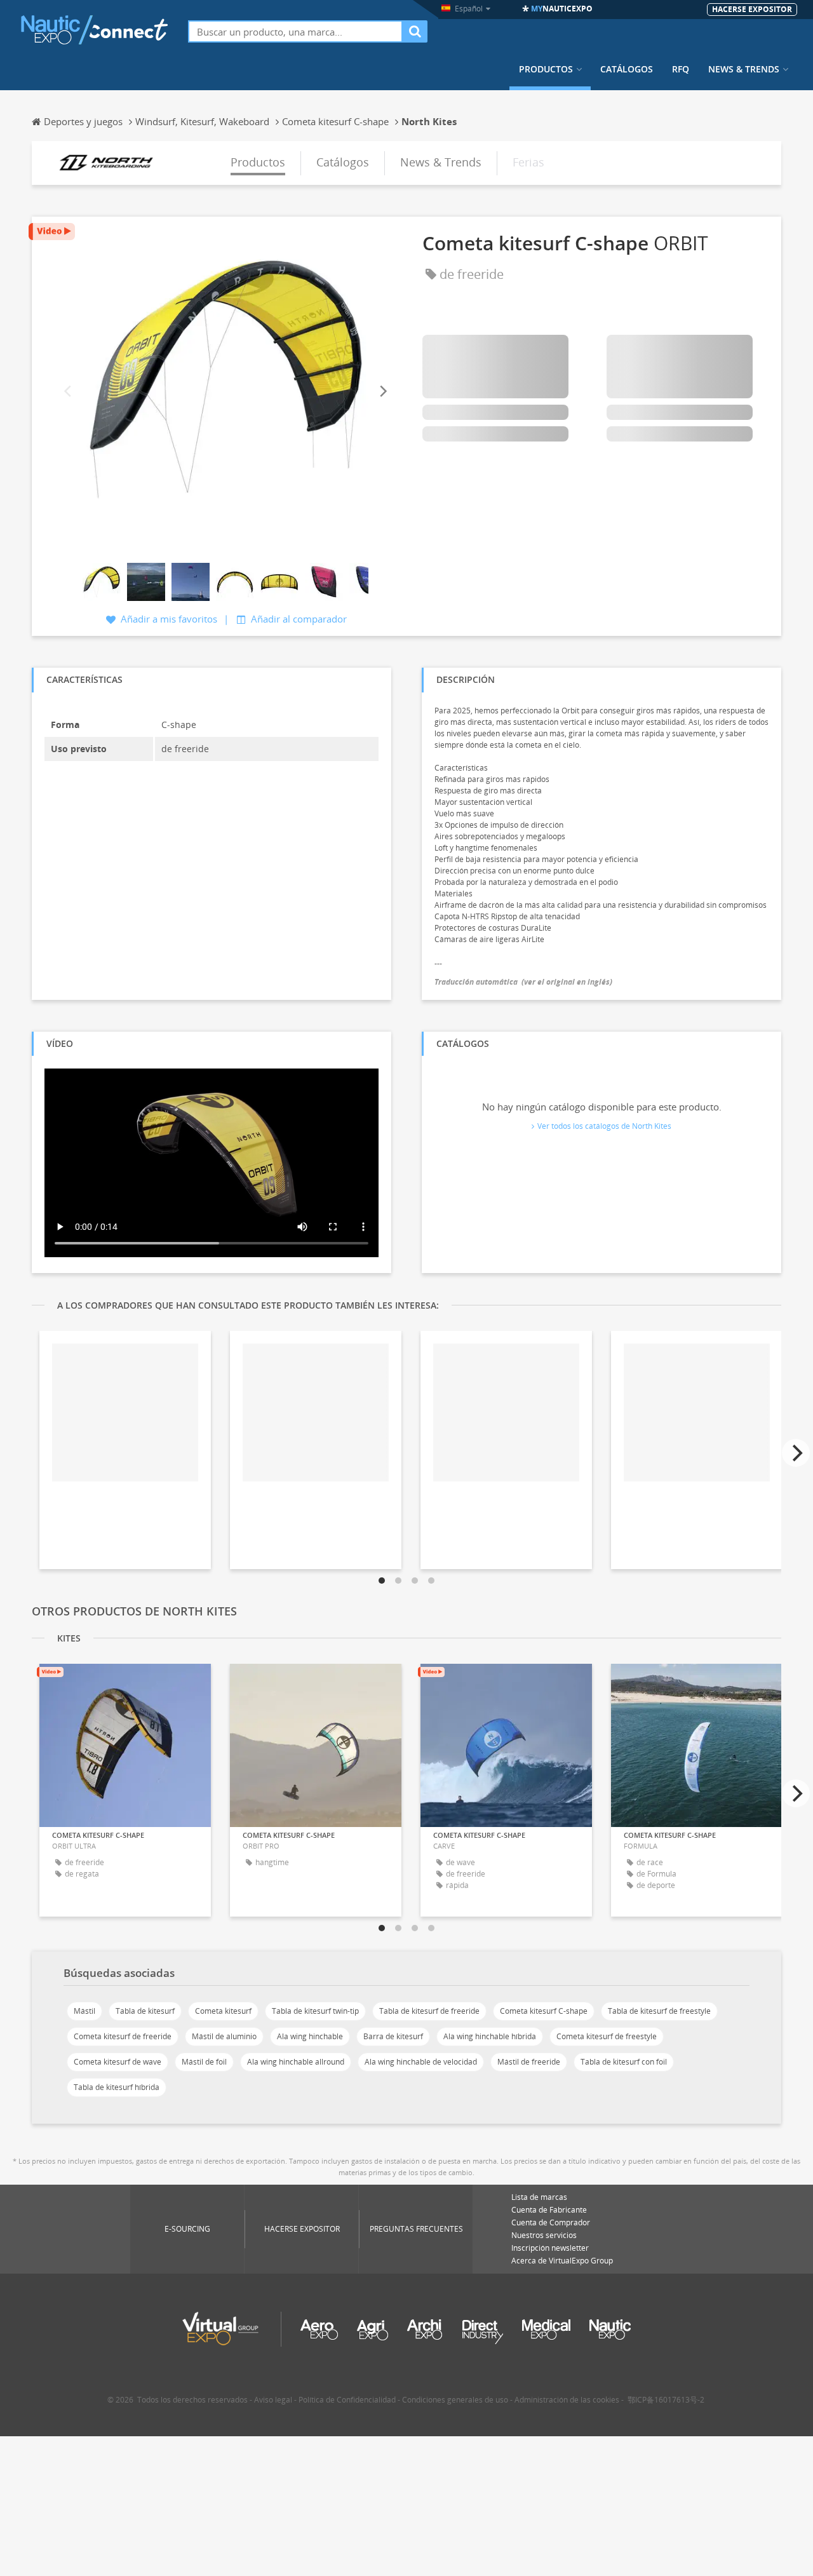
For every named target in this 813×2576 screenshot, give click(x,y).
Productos (546, 69)
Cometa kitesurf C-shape (544, 2011)
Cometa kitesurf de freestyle (607, 2036)
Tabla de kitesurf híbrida (117, 2087)
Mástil (84, 2011)
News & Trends (744, 69)
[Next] (382, 392)
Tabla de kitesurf (145, 2011)
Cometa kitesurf (223, 2011)
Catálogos (627, 69)
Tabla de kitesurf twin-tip (315, 2011)
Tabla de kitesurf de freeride (429, 2011)
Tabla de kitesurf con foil (624, 2062)
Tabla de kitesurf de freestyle (659, 2011)
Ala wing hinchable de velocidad (421, 2062)
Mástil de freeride (529, 2062)
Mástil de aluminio (224, 2036)
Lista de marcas (539, 2197)
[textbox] (295, 31)
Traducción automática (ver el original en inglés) (523, 982)
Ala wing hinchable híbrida (490, 2036)
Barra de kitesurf (393, 2036)
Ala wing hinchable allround (296, 2062)
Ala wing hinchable (310, 2036)
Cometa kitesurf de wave (118, 2062)
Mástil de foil (204, 2062)
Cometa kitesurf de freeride (123, 2036)
